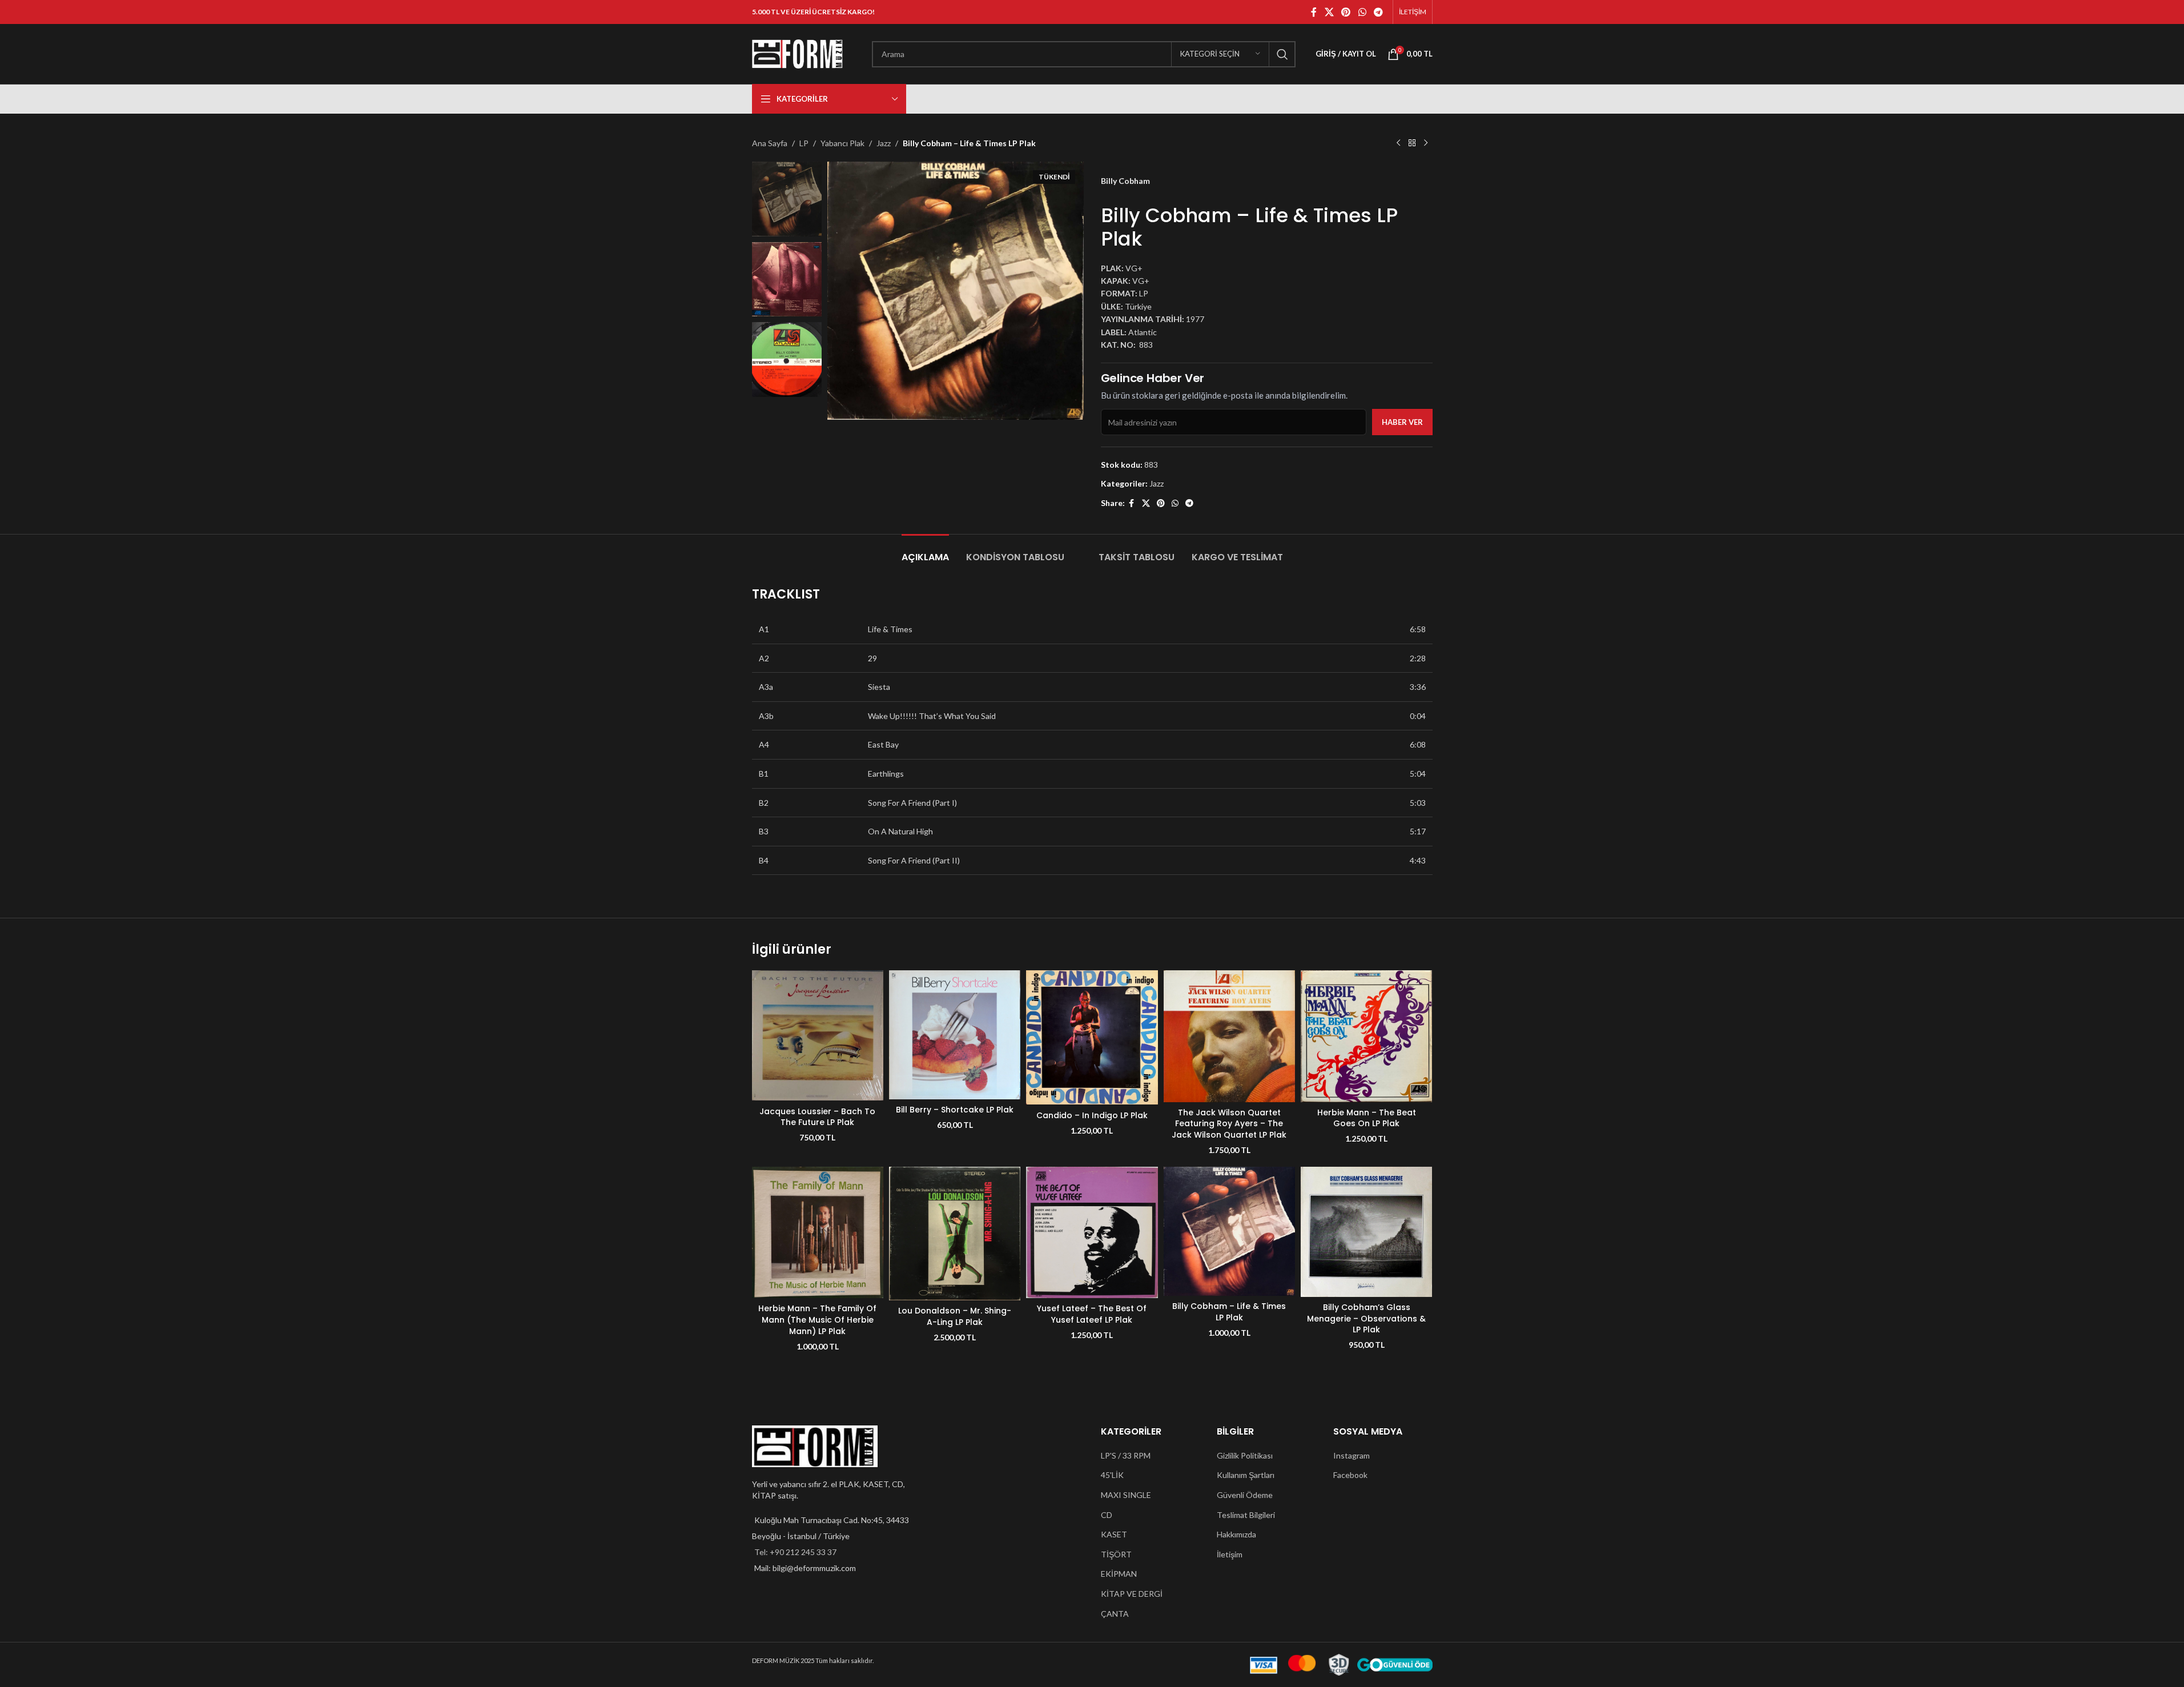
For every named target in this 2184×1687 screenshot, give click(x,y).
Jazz (884, 143)
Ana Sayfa (770, 143)
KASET (1114, 1534)
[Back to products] (1412, 143)
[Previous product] (1398, 143)
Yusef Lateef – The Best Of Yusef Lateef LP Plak (1092, 1314)
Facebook (1350, 1475)
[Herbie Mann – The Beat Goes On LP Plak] (1366, 1036)
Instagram (1352, 1455)
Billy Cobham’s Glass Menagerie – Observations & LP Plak (1366, 1318)
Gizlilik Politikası (1245, 1455)
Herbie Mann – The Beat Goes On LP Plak (1367, 1118)
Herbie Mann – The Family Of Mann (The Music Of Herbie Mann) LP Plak (817, 1320)
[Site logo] (798, 53)
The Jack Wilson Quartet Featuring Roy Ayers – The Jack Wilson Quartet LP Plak (1229, 1124)
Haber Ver (1402, 422)
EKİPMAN (1119, 1574)
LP (804, 143)
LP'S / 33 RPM (1126, 1455)
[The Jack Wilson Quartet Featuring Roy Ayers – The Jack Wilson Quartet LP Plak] (1229, 1036)
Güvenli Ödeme (1245, 1495)
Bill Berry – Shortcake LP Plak (955, 1110)
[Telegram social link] (1378, 12)
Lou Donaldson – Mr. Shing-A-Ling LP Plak (955, 1316)
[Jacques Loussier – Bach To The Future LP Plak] (818, 1035)
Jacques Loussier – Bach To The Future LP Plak (817, 1117)
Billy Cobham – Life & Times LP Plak (1229, 1312)
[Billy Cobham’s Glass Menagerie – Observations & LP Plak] (1366, 1232)
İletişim (1230, 1554)
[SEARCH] (1282, 54)
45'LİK (1112, 1475)
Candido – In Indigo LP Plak (1092, 1115)
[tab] (925, 551)
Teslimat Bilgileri (1246, 1515)
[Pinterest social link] (1346, 12)
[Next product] (1426, 143)
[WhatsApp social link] (1362, 12)
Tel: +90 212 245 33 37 (795, 1552)
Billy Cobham (1125, 181)
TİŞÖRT (1116, 1554)
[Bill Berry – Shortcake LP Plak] (955, 1035)
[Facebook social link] (1314, 12)
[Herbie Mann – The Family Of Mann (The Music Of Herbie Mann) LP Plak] (818, 1232)
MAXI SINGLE (1126, 1495)
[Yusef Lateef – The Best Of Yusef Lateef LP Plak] (1092, 1232)
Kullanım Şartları (1246, 1475)
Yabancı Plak (842, 143)
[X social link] (1329, 12)
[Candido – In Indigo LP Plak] (1092, 1037)
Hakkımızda (1236, 1534)
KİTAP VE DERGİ (1132, 1594)
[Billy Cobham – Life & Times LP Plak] (1229, 1231)
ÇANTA (1115, 1614)
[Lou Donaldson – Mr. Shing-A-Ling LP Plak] (955, 1234)
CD (1107, 1515)
